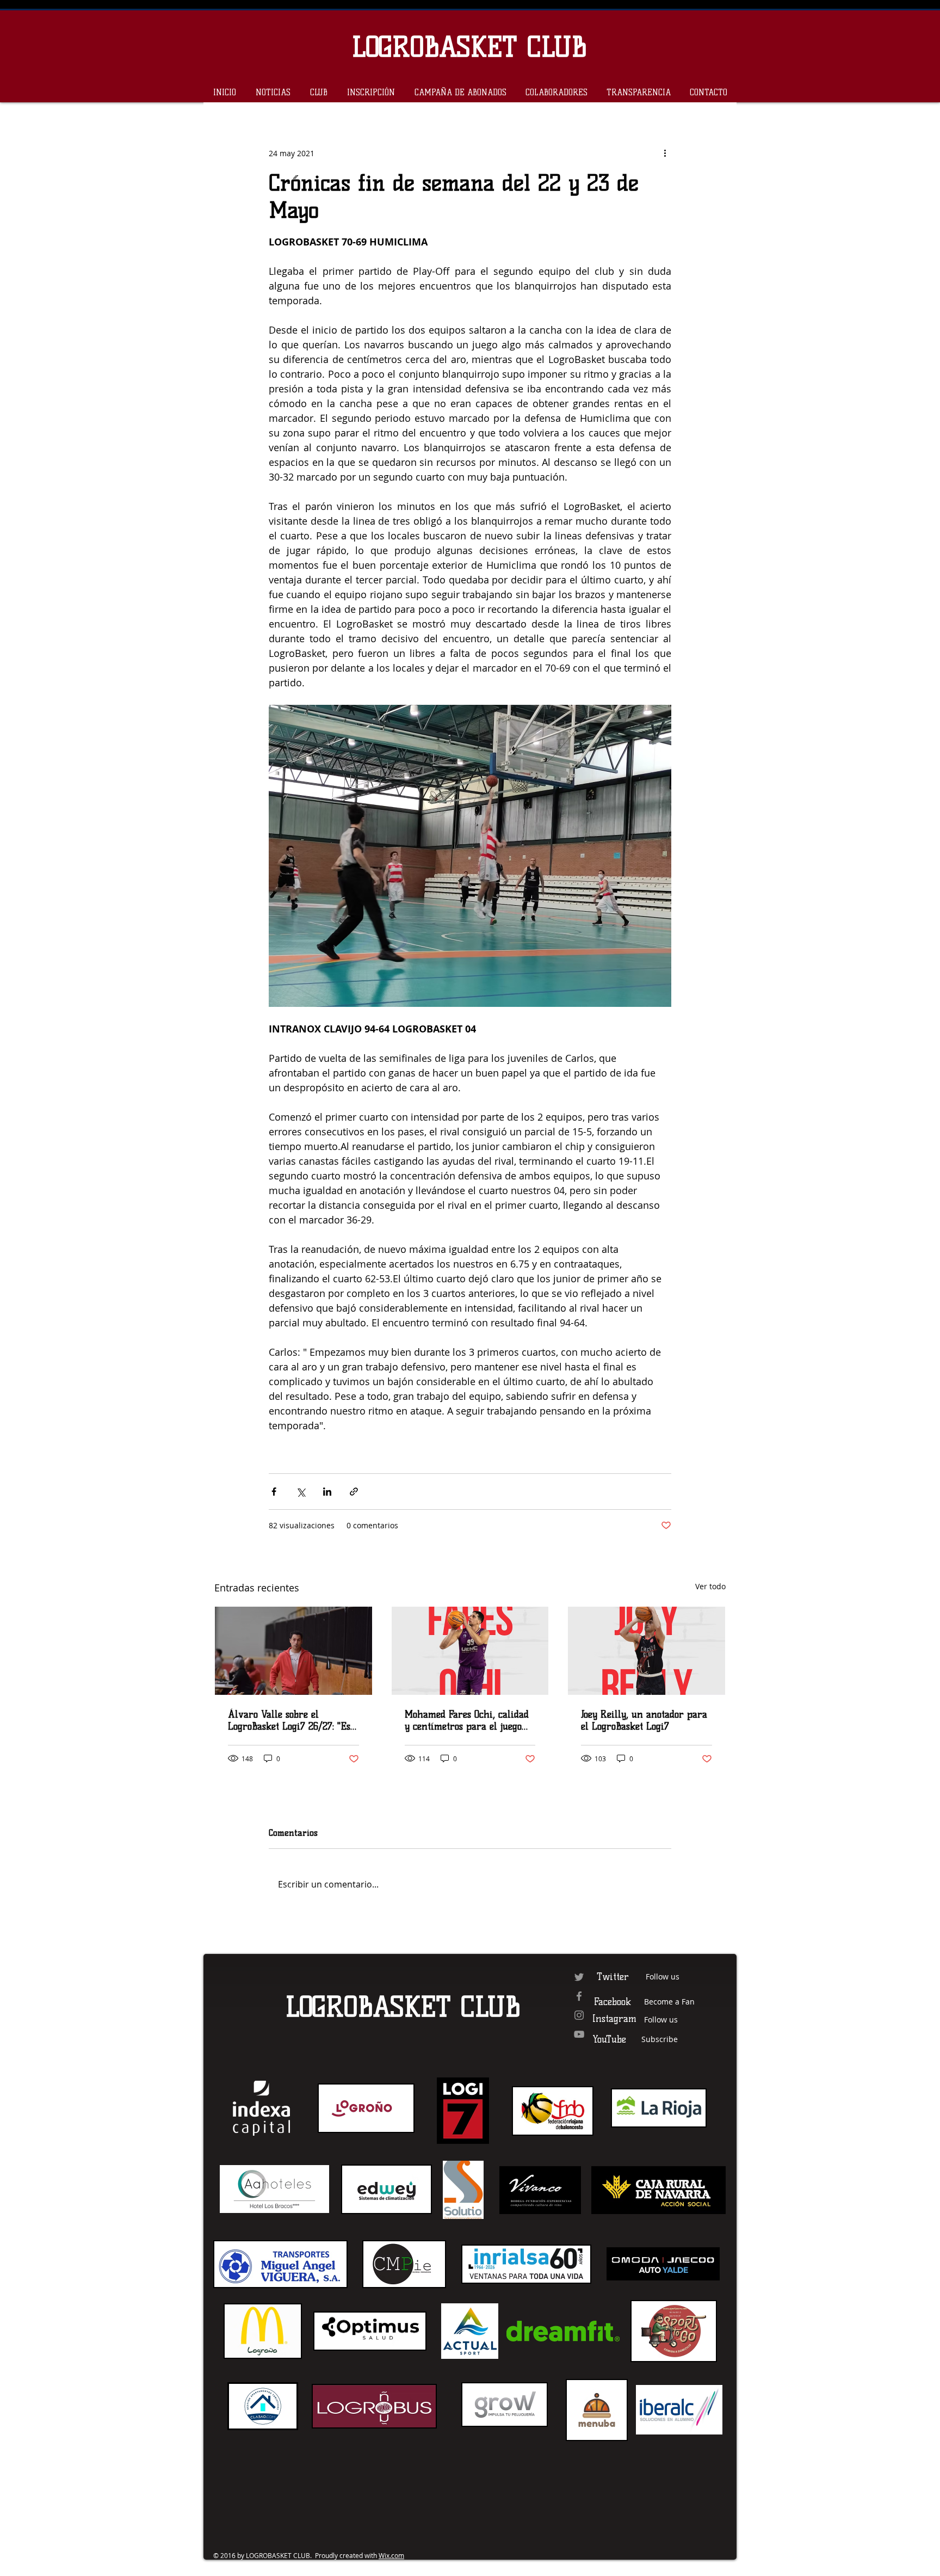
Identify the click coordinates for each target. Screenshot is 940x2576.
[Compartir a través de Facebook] (274, 1492)
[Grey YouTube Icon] (579, 2034)
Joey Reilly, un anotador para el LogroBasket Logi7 (644, 1720)
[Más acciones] (665, 153)
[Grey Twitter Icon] (579, 1977)
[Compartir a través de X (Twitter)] (301, 1492)
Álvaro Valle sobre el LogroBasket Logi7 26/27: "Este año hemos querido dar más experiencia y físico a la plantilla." (293, 1720)
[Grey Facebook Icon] (579, 1996)
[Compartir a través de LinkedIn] (327, 1492)
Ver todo (710, 1586)
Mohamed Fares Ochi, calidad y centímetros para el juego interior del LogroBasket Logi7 (470, 1720)
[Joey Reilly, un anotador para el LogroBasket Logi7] (647, 1651)
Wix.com (391, 2555)
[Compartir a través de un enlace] (354, 1492)
